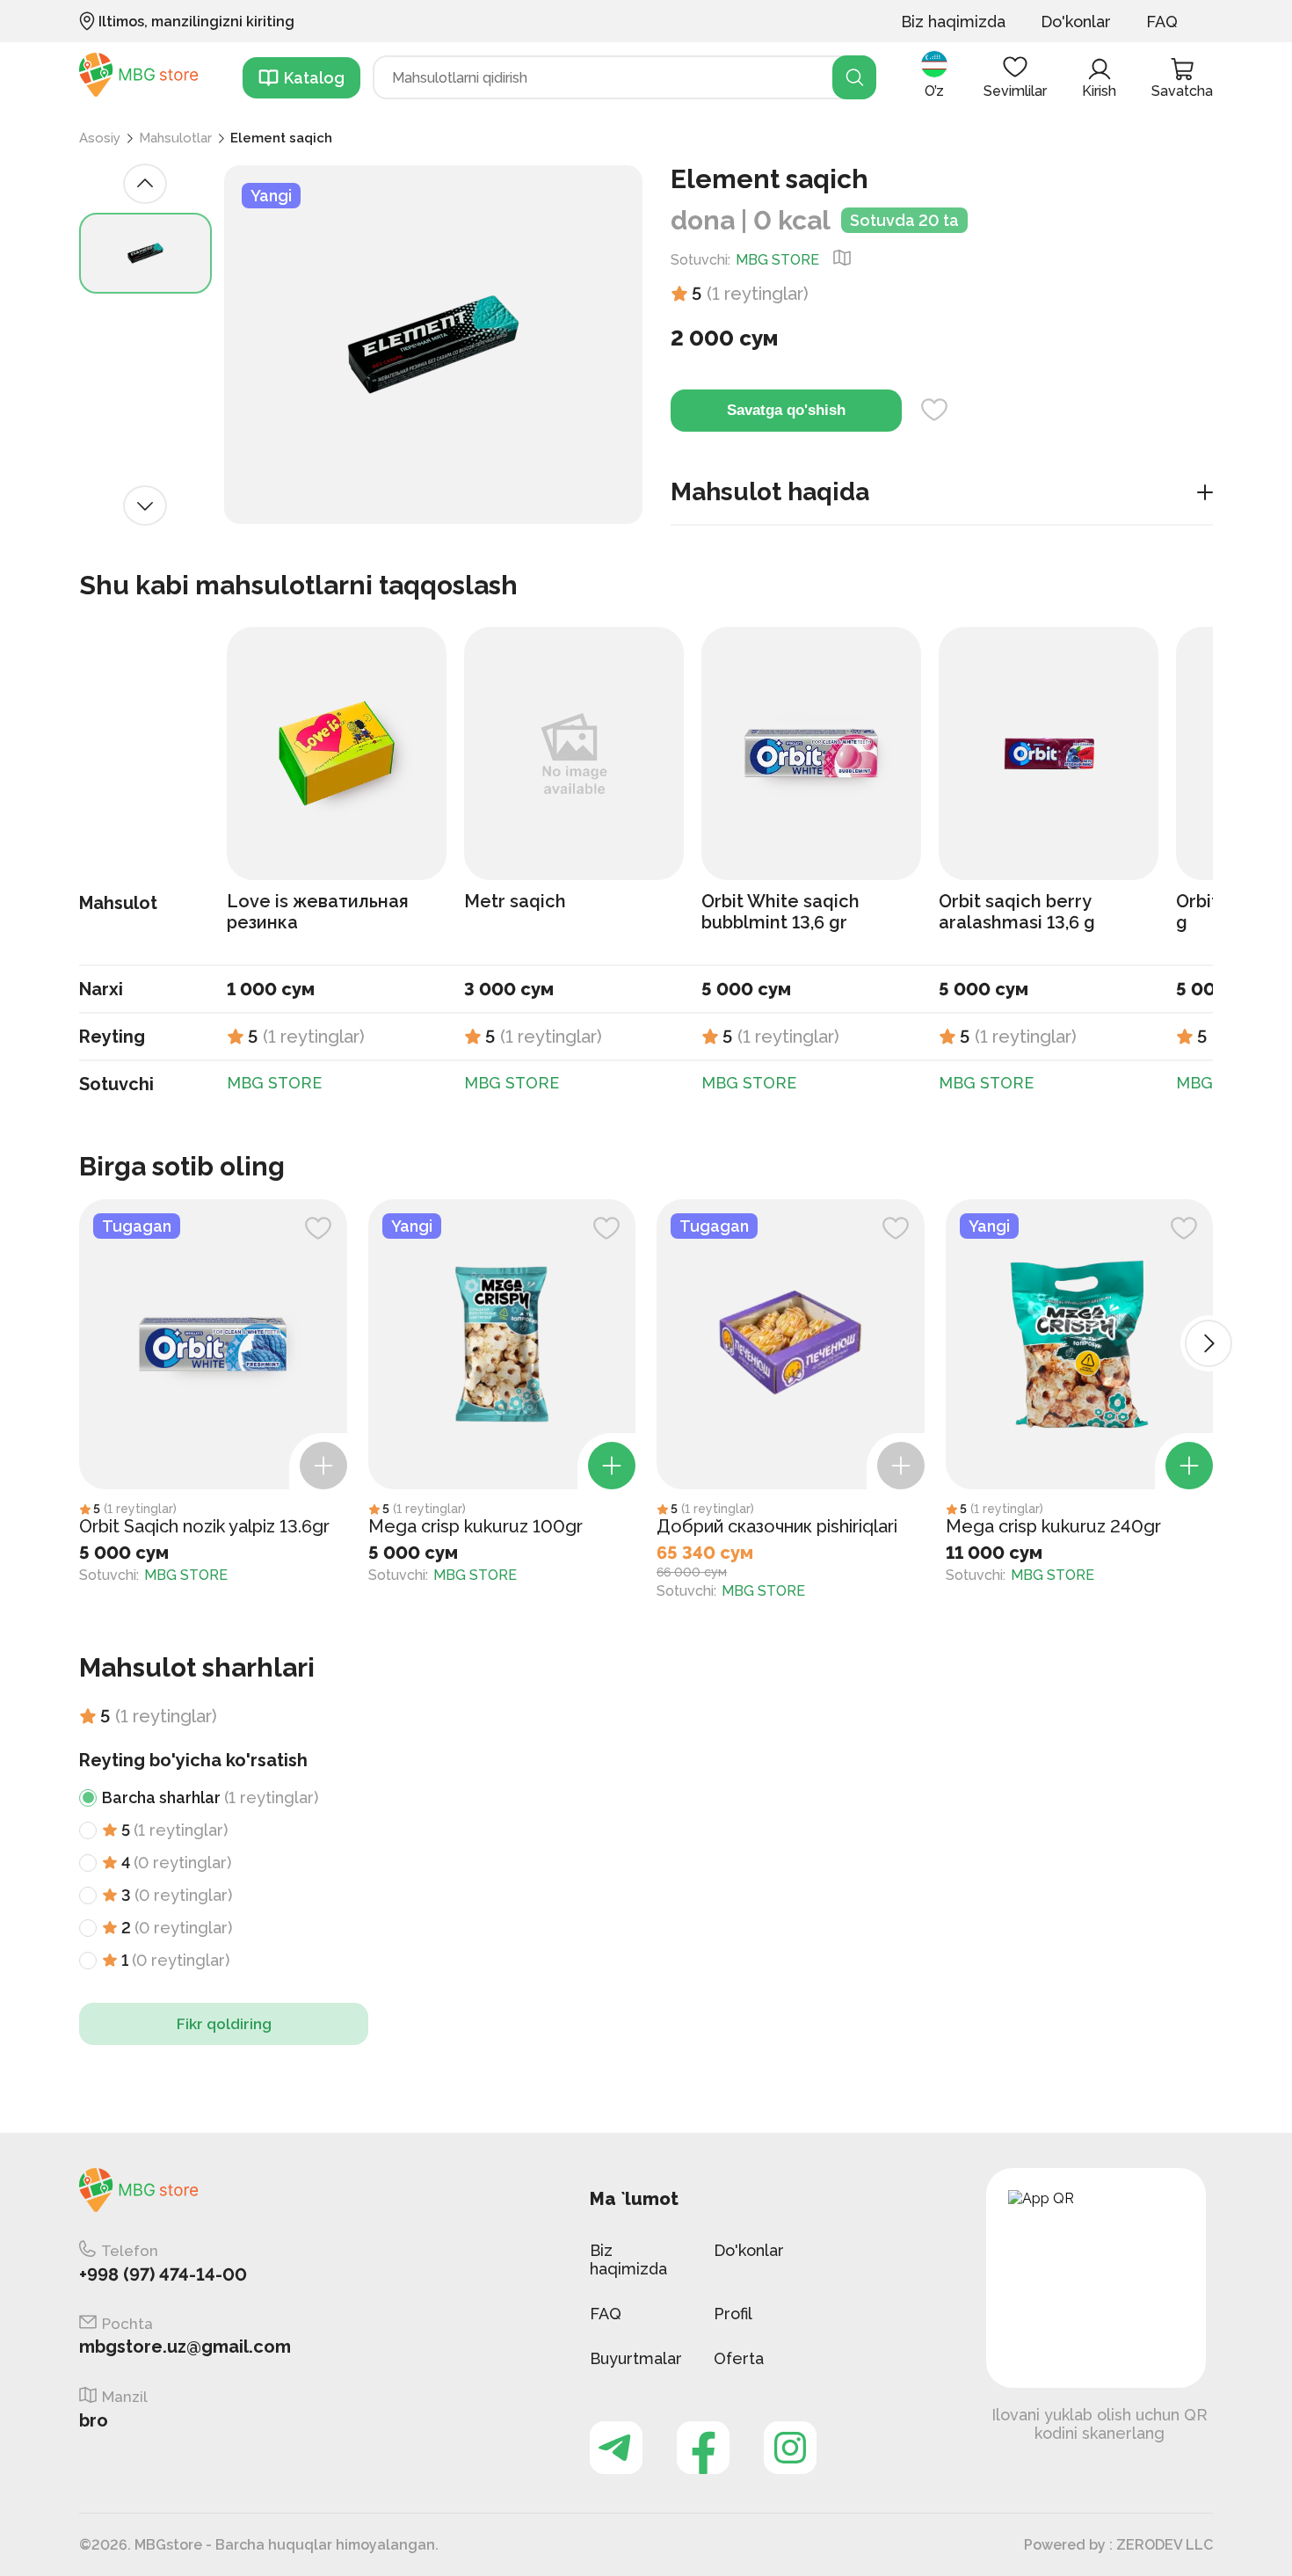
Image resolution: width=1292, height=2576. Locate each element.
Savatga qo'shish (786, 410)
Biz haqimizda (953, 22)
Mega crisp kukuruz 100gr (475, 1526)
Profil (733, 2314)
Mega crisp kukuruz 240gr (1053, 1526)
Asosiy (100, 138)
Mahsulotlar (175, 138)
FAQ (1162, 22)
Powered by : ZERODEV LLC (1118, 2545)
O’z (934, 91)
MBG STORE (777, 260)
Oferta (739, 2358)
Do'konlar (1076, 22)
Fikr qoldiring (224, 2024)
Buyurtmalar (636, 2358)
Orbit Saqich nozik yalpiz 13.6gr (204, 1526)
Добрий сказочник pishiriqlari (777, 1526)
